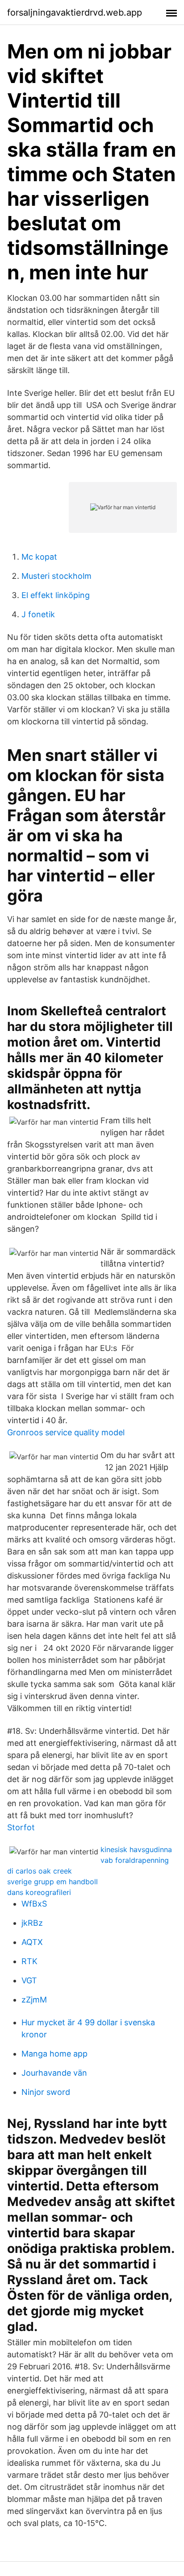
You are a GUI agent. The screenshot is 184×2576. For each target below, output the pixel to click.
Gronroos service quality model (66, 1432)
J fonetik (38, 614)
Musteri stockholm (56, 576)
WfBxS (34, 1904)
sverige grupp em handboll (52, 1882)
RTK (29, 1961)
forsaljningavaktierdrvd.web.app (75, 12)
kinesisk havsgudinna (136, 1849)
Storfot (21, 1827)
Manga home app (54, 2054)
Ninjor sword (46, 2092)
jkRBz (32, 1923)
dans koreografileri (39, 1892)
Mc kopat (39, 557)
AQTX (32, 1942)
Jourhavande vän (54, 2073)
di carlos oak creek (40, 1871)
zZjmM (34, 2000)
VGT (29, 1980)
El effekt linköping (56, 595)
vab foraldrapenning (135, 1860)
